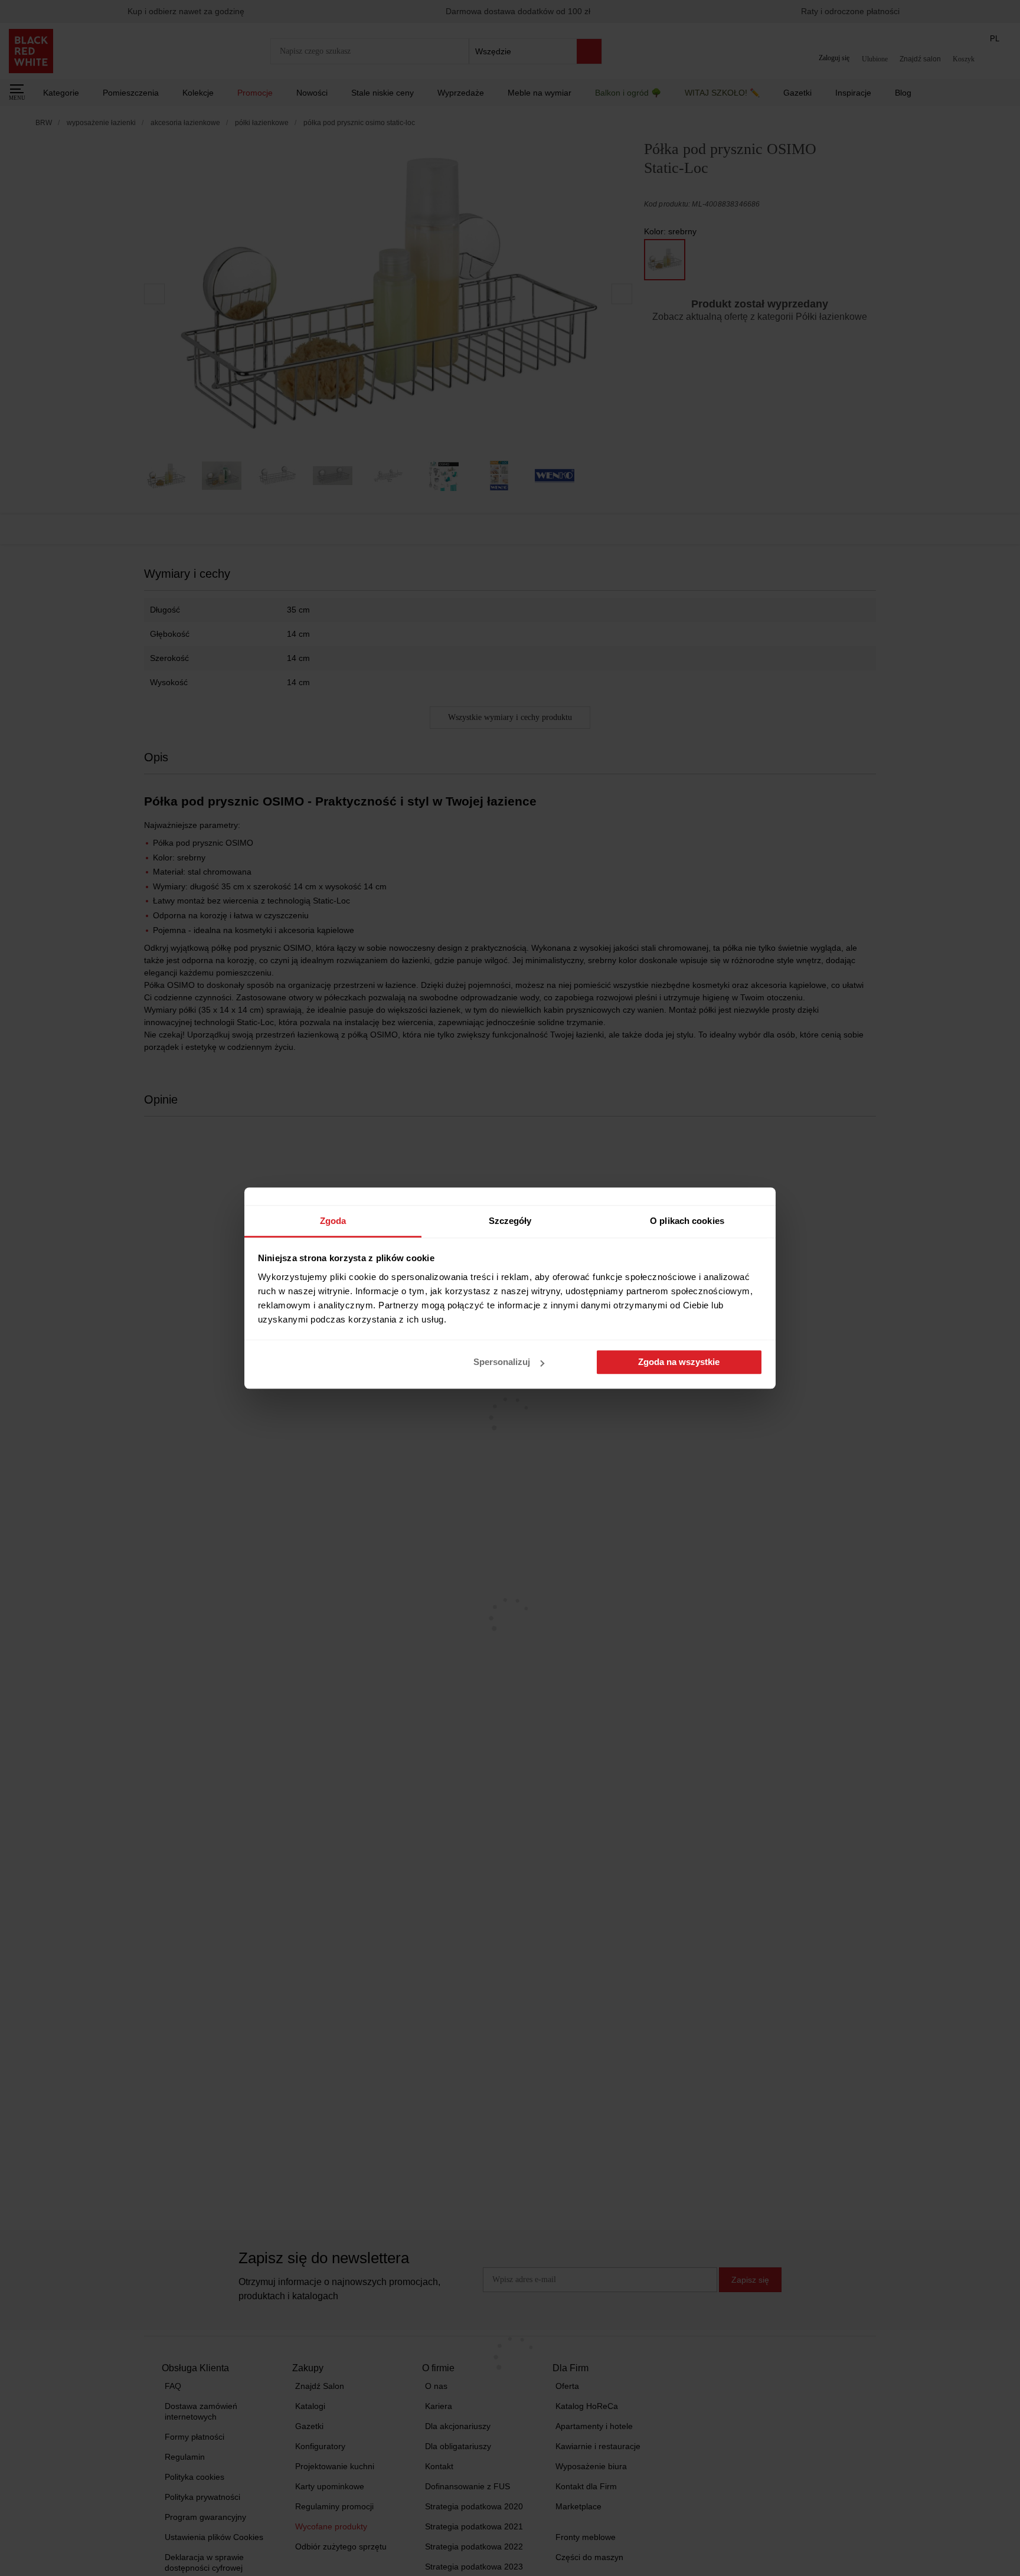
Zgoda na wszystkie (679, 1362)
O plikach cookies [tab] (687, 1221)
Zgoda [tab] (333, 1221)
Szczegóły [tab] (510, 1221)
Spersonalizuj (502, 1362)
